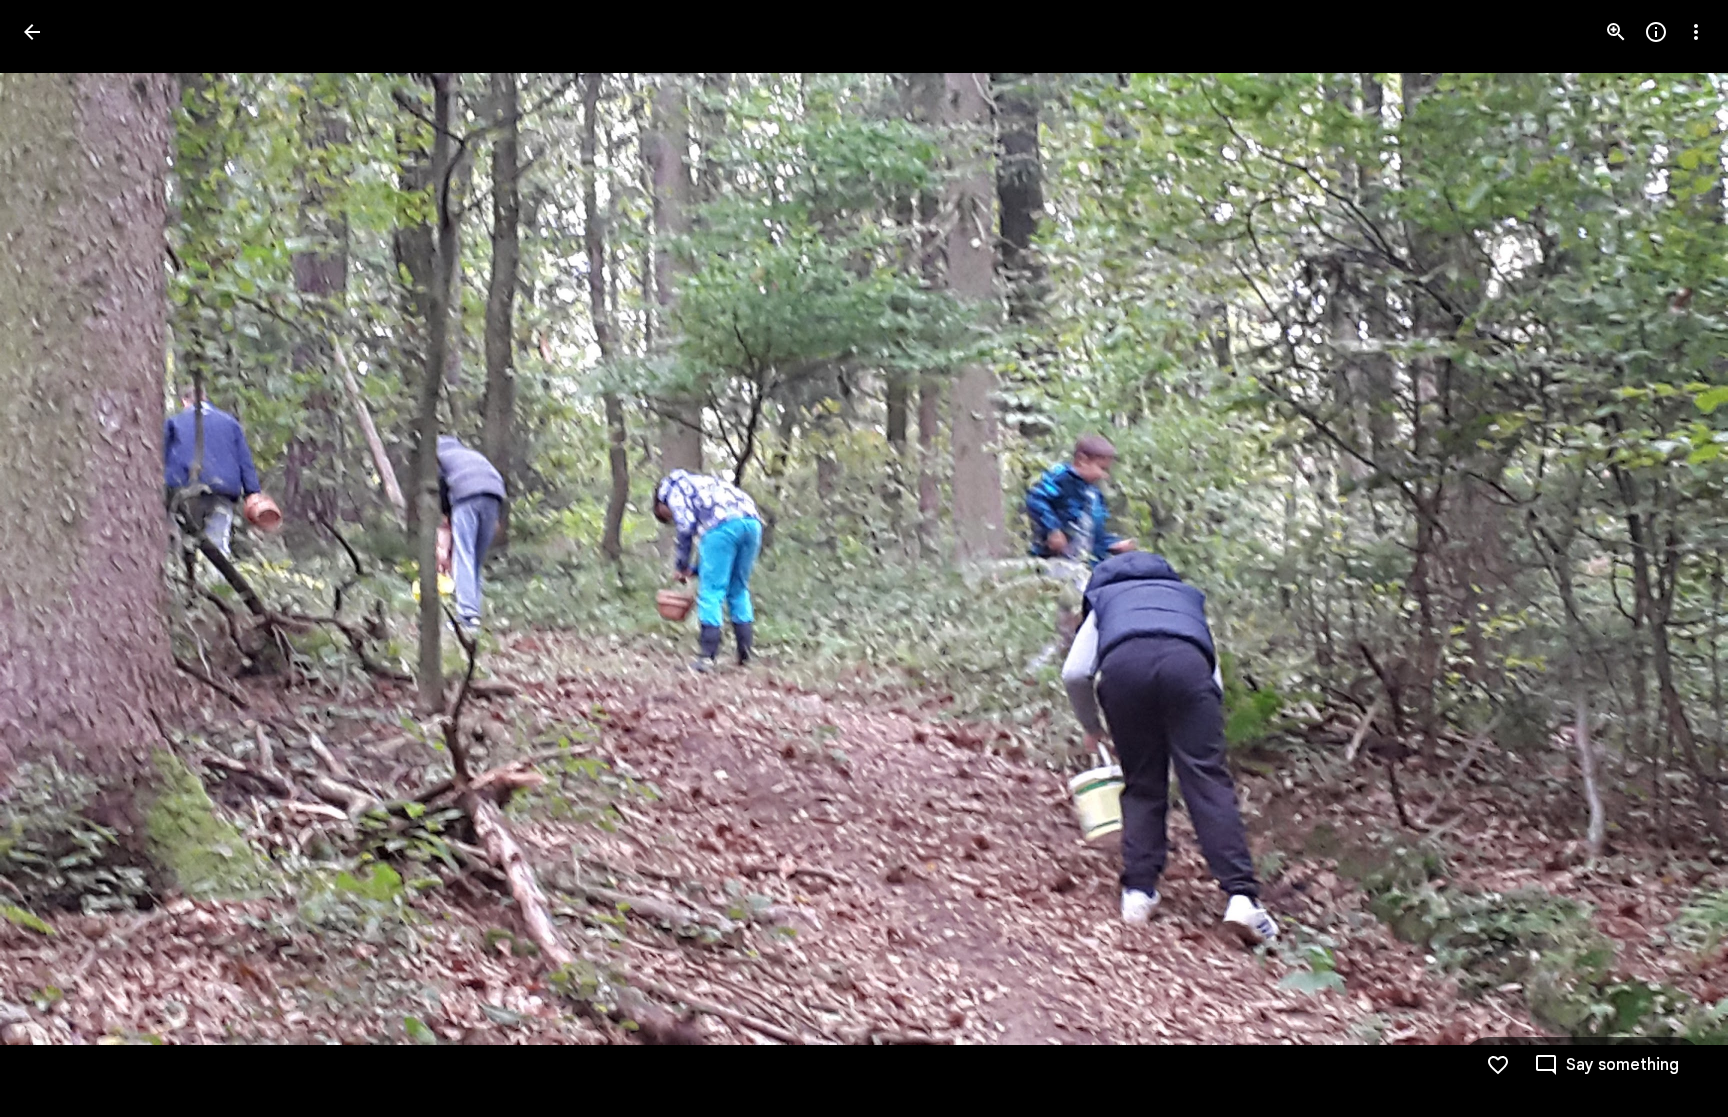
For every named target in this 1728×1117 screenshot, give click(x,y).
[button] (56, 559)
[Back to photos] (32, 32)
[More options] (1696, 32)
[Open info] (1656, 32)
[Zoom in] (1616, 32)
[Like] (1498, 1065)
